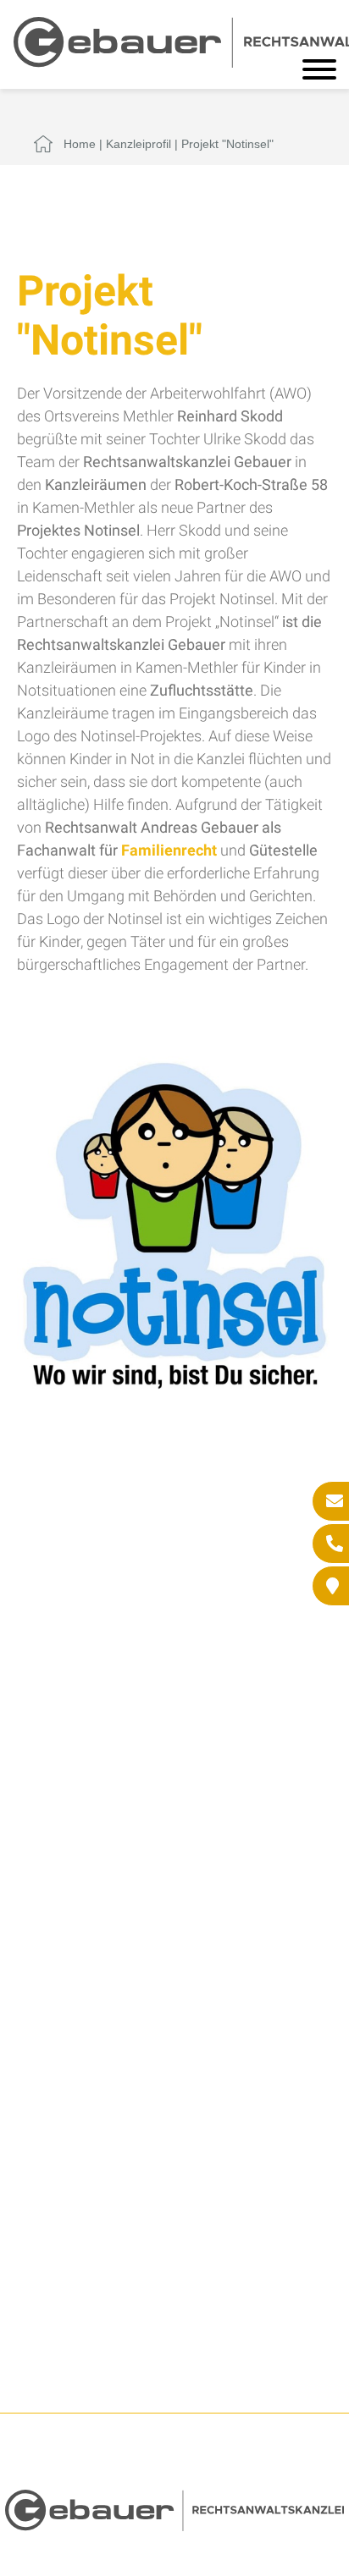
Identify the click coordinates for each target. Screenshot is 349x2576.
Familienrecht (169, 850)
